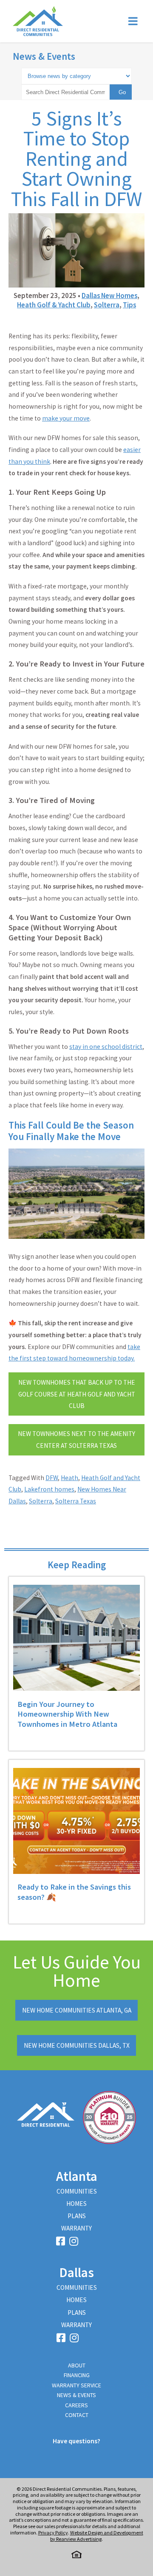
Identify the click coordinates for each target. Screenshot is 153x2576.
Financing (77, 2375)
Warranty (76, 2228)
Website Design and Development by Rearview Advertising (97, 2536)
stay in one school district (106, 1047)
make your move (66, 418)
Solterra (107, 305)
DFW (52, 1478)
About (77, 2365)
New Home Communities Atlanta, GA (77, 2010)
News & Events (44, 56)
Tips (129, 305)
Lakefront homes (49, 1489)
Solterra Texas (76, 1501)
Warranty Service (76, 2385)
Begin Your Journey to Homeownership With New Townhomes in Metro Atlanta (67, 1714)
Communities (77, 2191)
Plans (77, 2216)
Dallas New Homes (109, 296)
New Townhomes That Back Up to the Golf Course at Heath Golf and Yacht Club (77, 1394)
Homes (76, 2204)
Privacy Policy (53, 2533)
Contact (77, 2415)
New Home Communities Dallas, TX (77, 2045)
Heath (69, 1478)
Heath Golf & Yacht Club (54, 305)
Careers (76, 2405)
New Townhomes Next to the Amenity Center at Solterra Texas (76, 1440)
